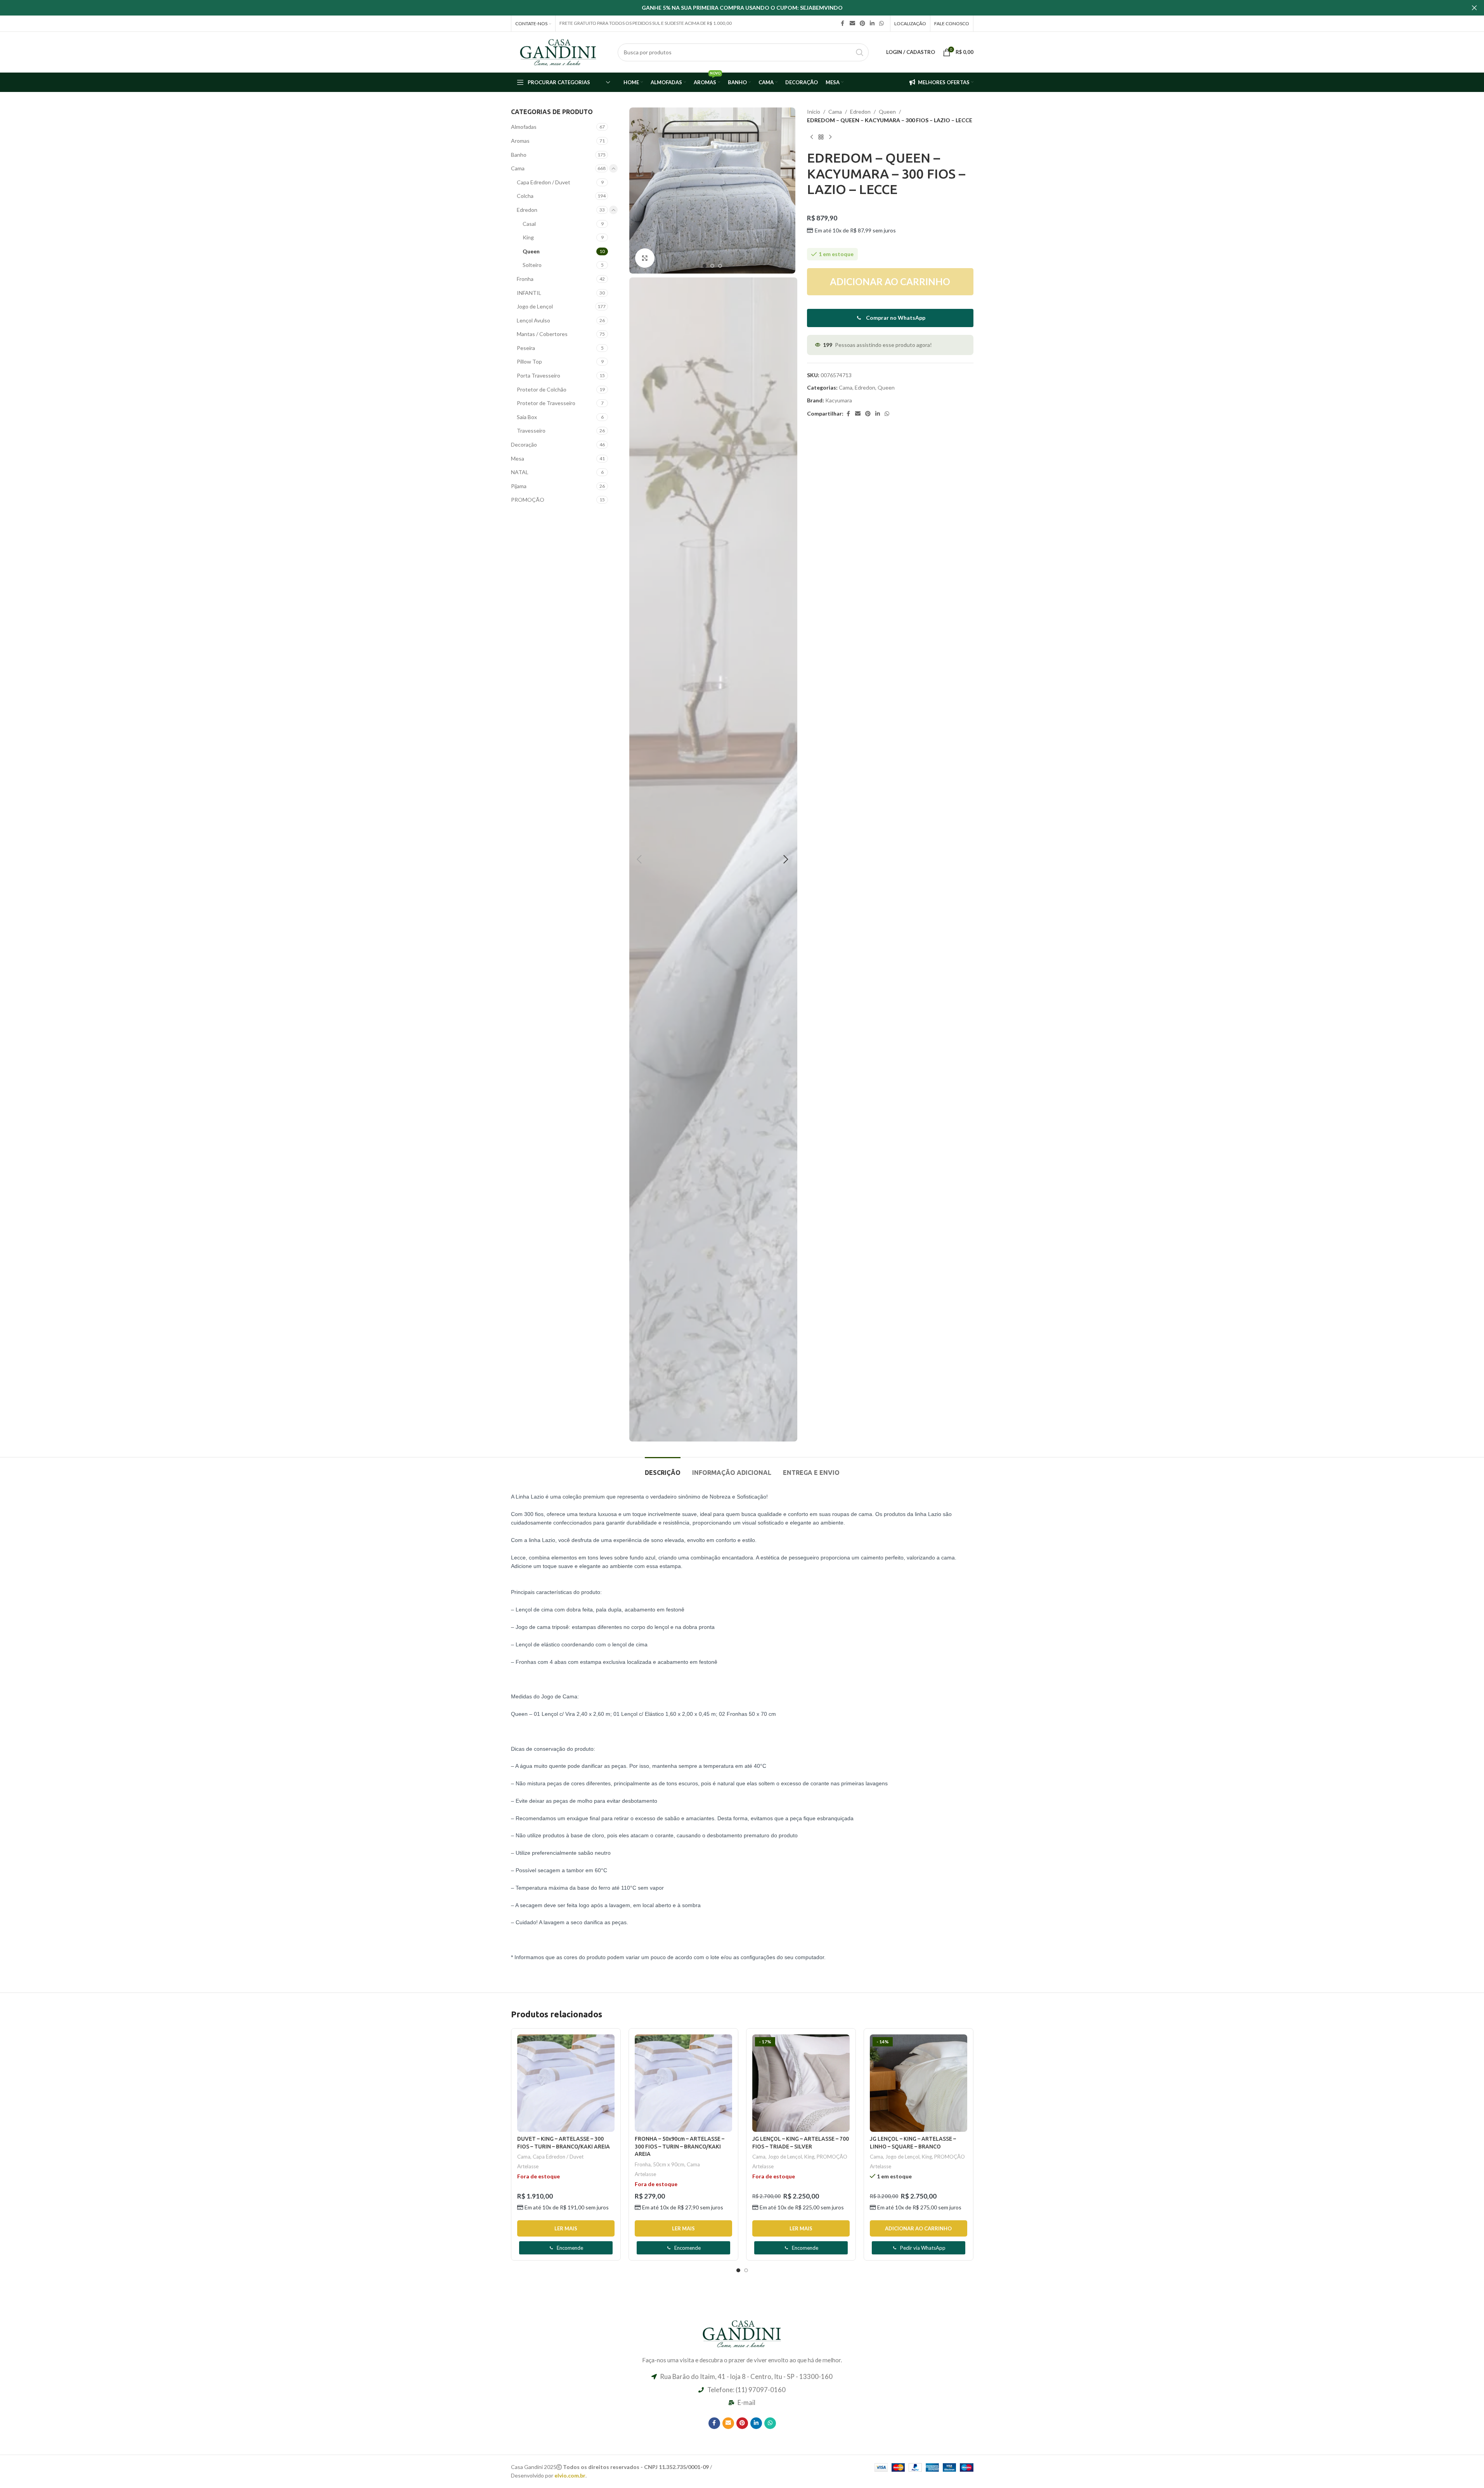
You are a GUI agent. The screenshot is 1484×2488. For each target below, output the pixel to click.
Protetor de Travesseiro (546, 403)
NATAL (520, 472)
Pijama (519, 486)
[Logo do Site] (558, 51)
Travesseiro (531, 431)
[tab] (663, 1469)
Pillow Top (529, 361)
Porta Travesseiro (539, 375)
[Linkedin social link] (872, 23)
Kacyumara (839, 400)
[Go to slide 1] (705, 266)
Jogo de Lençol (535, 306)
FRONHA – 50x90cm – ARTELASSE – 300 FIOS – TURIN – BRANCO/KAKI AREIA (680, 2146)
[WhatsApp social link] (881, 23)
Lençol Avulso (533, 320)
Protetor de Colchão (542, 389)
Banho (519, 155)
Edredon (527, 210)
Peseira (526, 348)
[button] (639, 859)
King (528, 237)
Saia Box (527, 417)
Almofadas (524, 127)
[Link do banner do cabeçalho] (742, 8)
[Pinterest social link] (862, 23)
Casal (529, 224)
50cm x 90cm (669, 2164)
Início (814, 112)
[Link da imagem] (742, 2333)
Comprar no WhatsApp (896, 318)
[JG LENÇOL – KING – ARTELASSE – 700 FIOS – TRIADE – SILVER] (801, 2083)
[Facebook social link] (843, 23)
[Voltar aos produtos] (821, 137)
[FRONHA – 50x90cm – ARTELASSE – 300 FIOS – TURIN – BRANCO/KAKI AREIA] (683, 2083)
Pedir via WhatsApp (923, 2248)
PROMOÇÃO (528, 500)
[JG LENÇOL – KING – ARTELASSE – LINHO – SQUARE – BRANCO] (919, 2083)
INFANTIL (529, 293)
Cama (518, 168)
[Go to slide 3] (720, 266)
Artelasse (528, 2166)
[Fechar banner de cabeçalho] (1474, 8)
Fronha (525, 279)
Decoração (524, 444)
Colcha (525, 196)
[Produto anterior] (812, 137)
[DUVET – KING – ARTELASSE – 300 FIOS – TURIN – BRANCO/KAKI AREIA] (566, 2083)
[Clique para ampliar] (645, 258)
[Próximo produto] (830, 137)
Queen (531, 251)
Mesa (518, 458)
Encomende (570, 2248)
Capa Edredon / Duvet (544, 182)
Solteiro (532, 265)
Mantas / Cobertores (542, 334)
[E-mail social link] (852, 23)
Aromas (520, 141)
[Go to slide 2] (712, 266)
